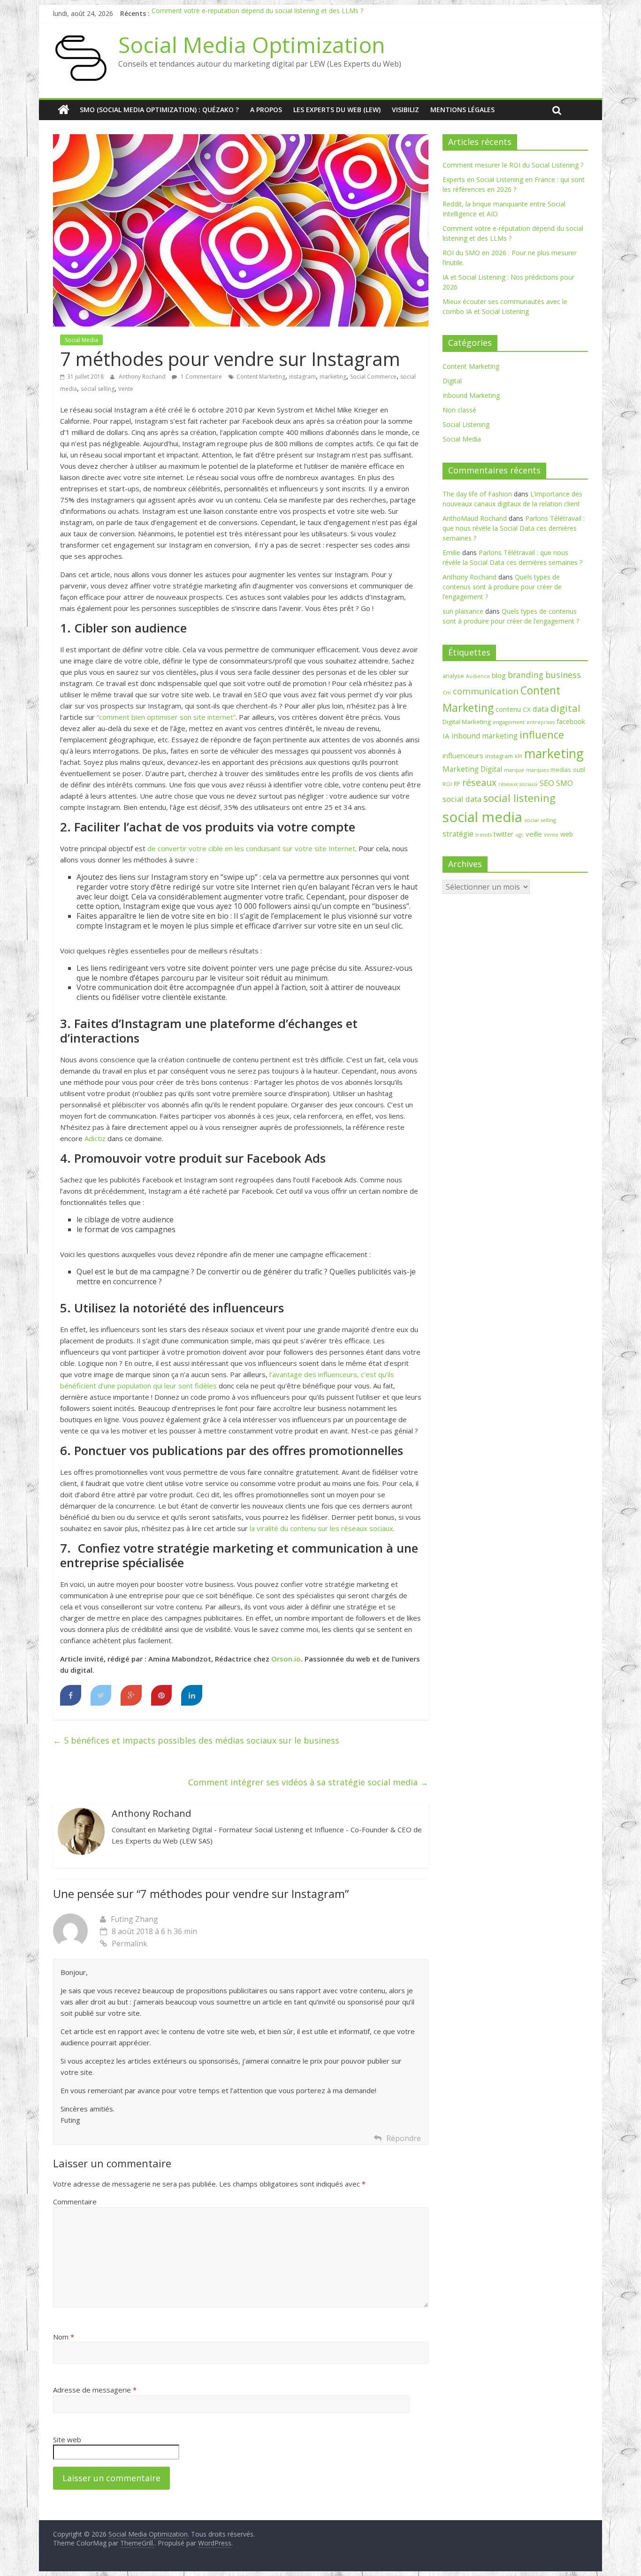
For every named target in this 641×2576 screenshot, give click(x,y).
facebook (571, 721)
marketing (333, 377)
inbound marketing (485, 736)
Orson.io (286, 1659)
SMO (565, 783)
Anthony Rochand (143, 377)
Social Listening (466, 424)
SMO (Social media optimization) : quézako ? (159, 110)
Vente (126, 389)
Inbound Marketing (471, 395)
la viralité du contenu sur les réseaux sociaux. (322, 1528)
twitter (504, 834)
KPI (519, 756)
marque (514, 770)
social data (462, 799)
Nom (64, 2337)
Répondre (404, 2138)
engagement (509, 722)
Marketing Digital (472, 769)
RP (457, 784)
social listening (519, 798)
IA (446, 736)
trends (484, 835)
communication (486, 691)
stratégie (458, 834)
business (563, 675)
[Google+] (131, 1695)
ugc (519, 835)
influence (542, 735)
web (567, 834)
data (541, 709)
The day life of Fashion (477, 494)
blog (499, 675)
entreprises (541, 722)
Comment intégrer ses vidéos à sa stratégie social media (308, 1782)
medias (561, 770)
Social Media (81, 340)
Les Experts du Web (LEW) (337, 110)
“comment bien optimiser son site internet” (166, 717)
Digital (452, 381)
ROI (447, 784)
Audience (478, 676)
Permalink (130, 1943)
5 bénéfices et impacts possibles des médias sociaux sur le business (196, 1740)
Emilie (451, 553)
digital (565, 708)
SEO (547, 783)
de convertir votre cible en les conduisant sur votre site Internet (251, 848)
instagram (302, 377)
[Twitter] (101, 1695)
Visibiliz (405, 110)
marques (537, 770)
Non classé (459, 410)
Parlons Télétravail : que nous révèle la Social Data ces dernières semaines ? (514, 528)
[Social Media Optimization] (64, 110)
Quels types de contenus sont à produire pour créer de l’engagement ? (502, 587)
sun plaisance (463, 611)
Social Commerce (373, 377)
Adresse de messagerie (95, 2390)
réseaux (479, 782)
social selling (98, 389)
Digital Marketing (467, 722)
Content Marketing (261, 377)
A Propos (266, 110)
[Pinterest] (162, 1695)
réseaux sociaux (518, 784)
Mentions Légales (462, 110)
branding (526, 675)
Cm (447, 692)
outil (579, 770)
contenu (508, 709)
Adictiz (95, 1138)
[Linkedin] (192, 1695)
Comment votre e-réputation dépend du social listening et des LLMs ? (257, 13)
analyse (453, 676)
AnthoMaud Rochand (475, 518)
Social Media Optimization (252, 45)
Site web (67, 2439)
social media (482, 817)
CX (527, 709)
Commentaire (75, 2202)
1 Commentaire (201, 377)
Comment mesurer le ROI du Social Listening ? (513, 165)
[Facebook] (71, 1695)
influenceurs (463, 755)
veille (534, 834)
